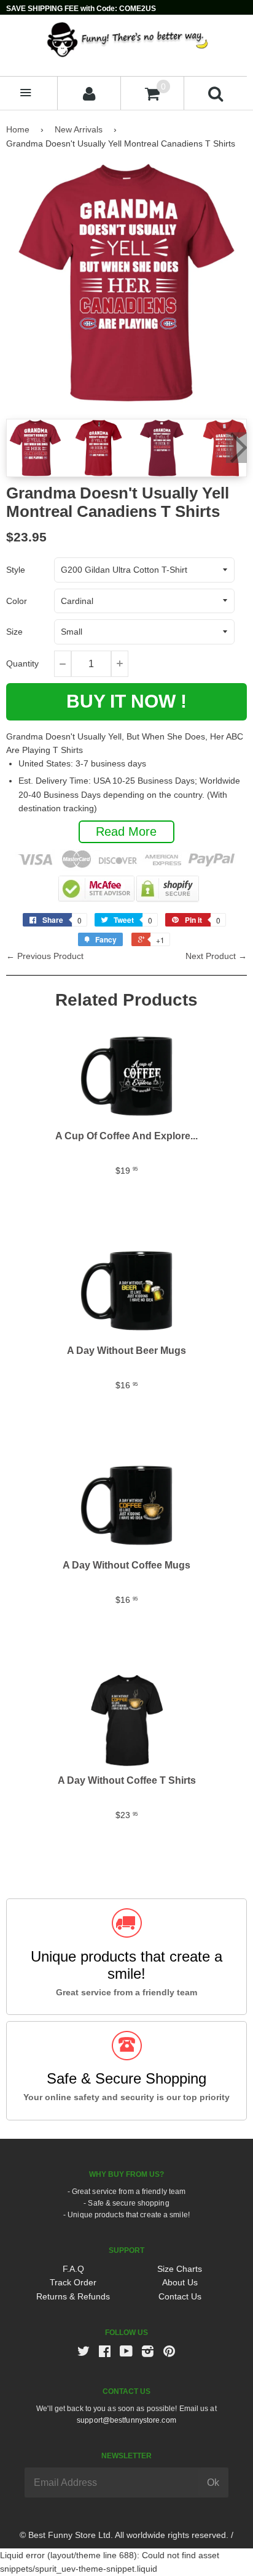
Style (16, 570)
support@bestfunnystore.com (126, 2420)
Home (18, 129)
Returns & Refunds (73, 2296)
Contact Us (180, 2296)
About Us (180, 2282)
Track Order (73, 2282)
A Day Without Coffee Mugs (126, 1565)
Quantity (22, 663)
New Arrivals (79, 129)
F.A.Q (73, 2269)
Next (236, 448)
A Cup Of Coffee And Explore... (126, 1136)
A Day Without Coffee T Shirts (127, 1780)
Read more (126, 831)
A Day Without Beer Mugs (126, 1351)
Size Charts (180, 2269)
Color (17, 601)
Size (14, 632)
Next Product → (216, 956)
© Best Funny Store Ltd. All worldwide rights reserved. (124, 2535)
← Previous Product (45, 956)
